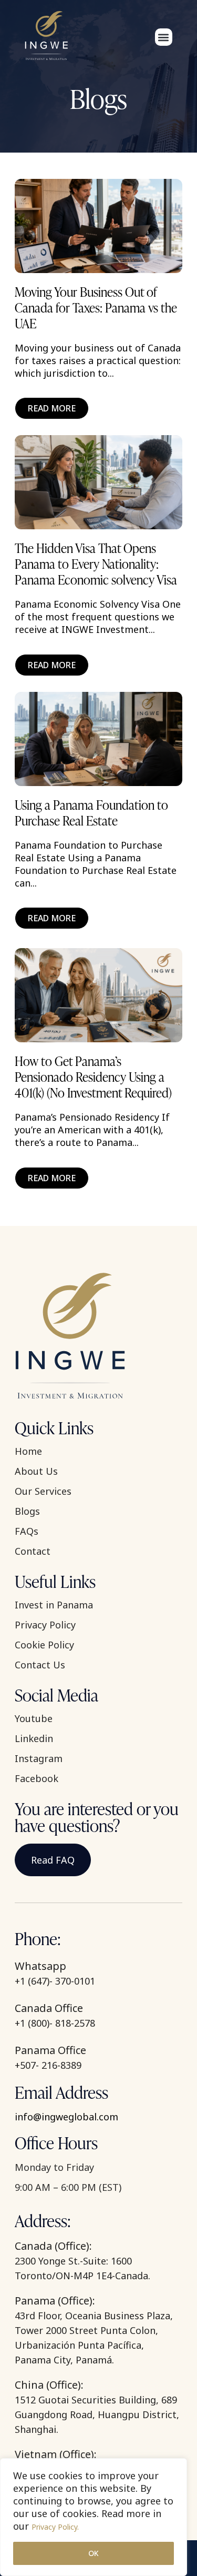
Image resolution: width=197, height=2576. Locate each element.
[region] (94, 2517)
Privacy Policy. (55, 2527)
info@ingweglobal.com (66, 2117)
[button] (164, 37)
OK (94, 2553)
